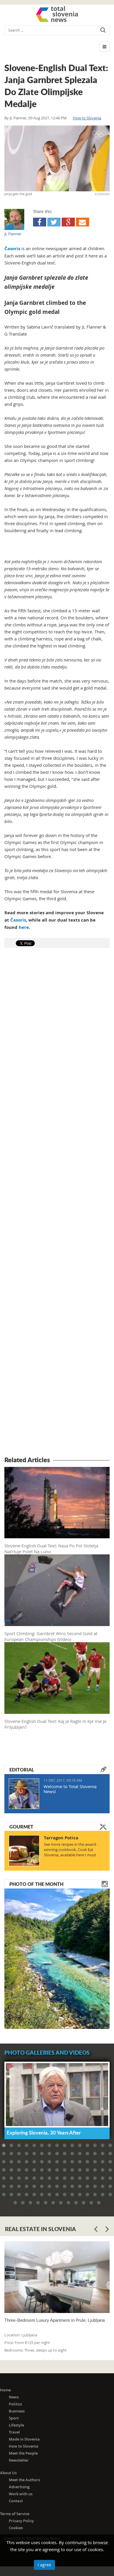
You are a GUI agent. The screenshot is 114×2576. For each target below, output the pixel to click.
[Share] (40, 222)
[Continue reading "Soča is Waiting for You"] (57, 1958)
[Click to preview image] (57, 158)
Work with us (21, 2494)
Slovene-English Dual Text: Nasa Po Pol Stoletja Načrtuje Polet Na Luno (51, 1549)
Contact (16, 2501)
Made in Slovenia (24, 2439)
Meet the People (23, 2453)
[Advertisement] (57, 1203)
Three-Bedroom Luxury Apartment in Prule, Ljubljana (55, 2320)
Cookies (16, 2528)
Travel (14, 2432)
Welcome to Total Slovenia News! (70, 1789)
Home (5, 2390)
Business (17, 2411)
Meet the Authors (24, 2480)
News (14, 2397)
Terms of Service (15, 2514)
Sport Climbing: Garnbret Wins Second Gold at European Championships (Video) (51, 1636)
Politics (15, 2404)
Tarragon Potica (61, 1838)
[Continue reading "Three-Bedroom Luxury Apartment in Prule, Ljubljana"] (57, 2277)
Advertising (19, 2487)
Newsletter (19, 2460)
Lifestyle (16, 2425)
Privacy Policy (21, 2521)
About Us (8, 2473)
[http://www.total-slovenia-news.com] (57, 14)
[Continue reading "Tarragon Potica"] (24, 1851)
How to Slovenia (87, 118)
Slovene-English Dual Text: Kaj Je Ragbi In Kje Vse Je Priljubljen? (55, 1724)
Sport (14, 2418)
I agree (44, 2565)
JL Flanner (18, 118)
